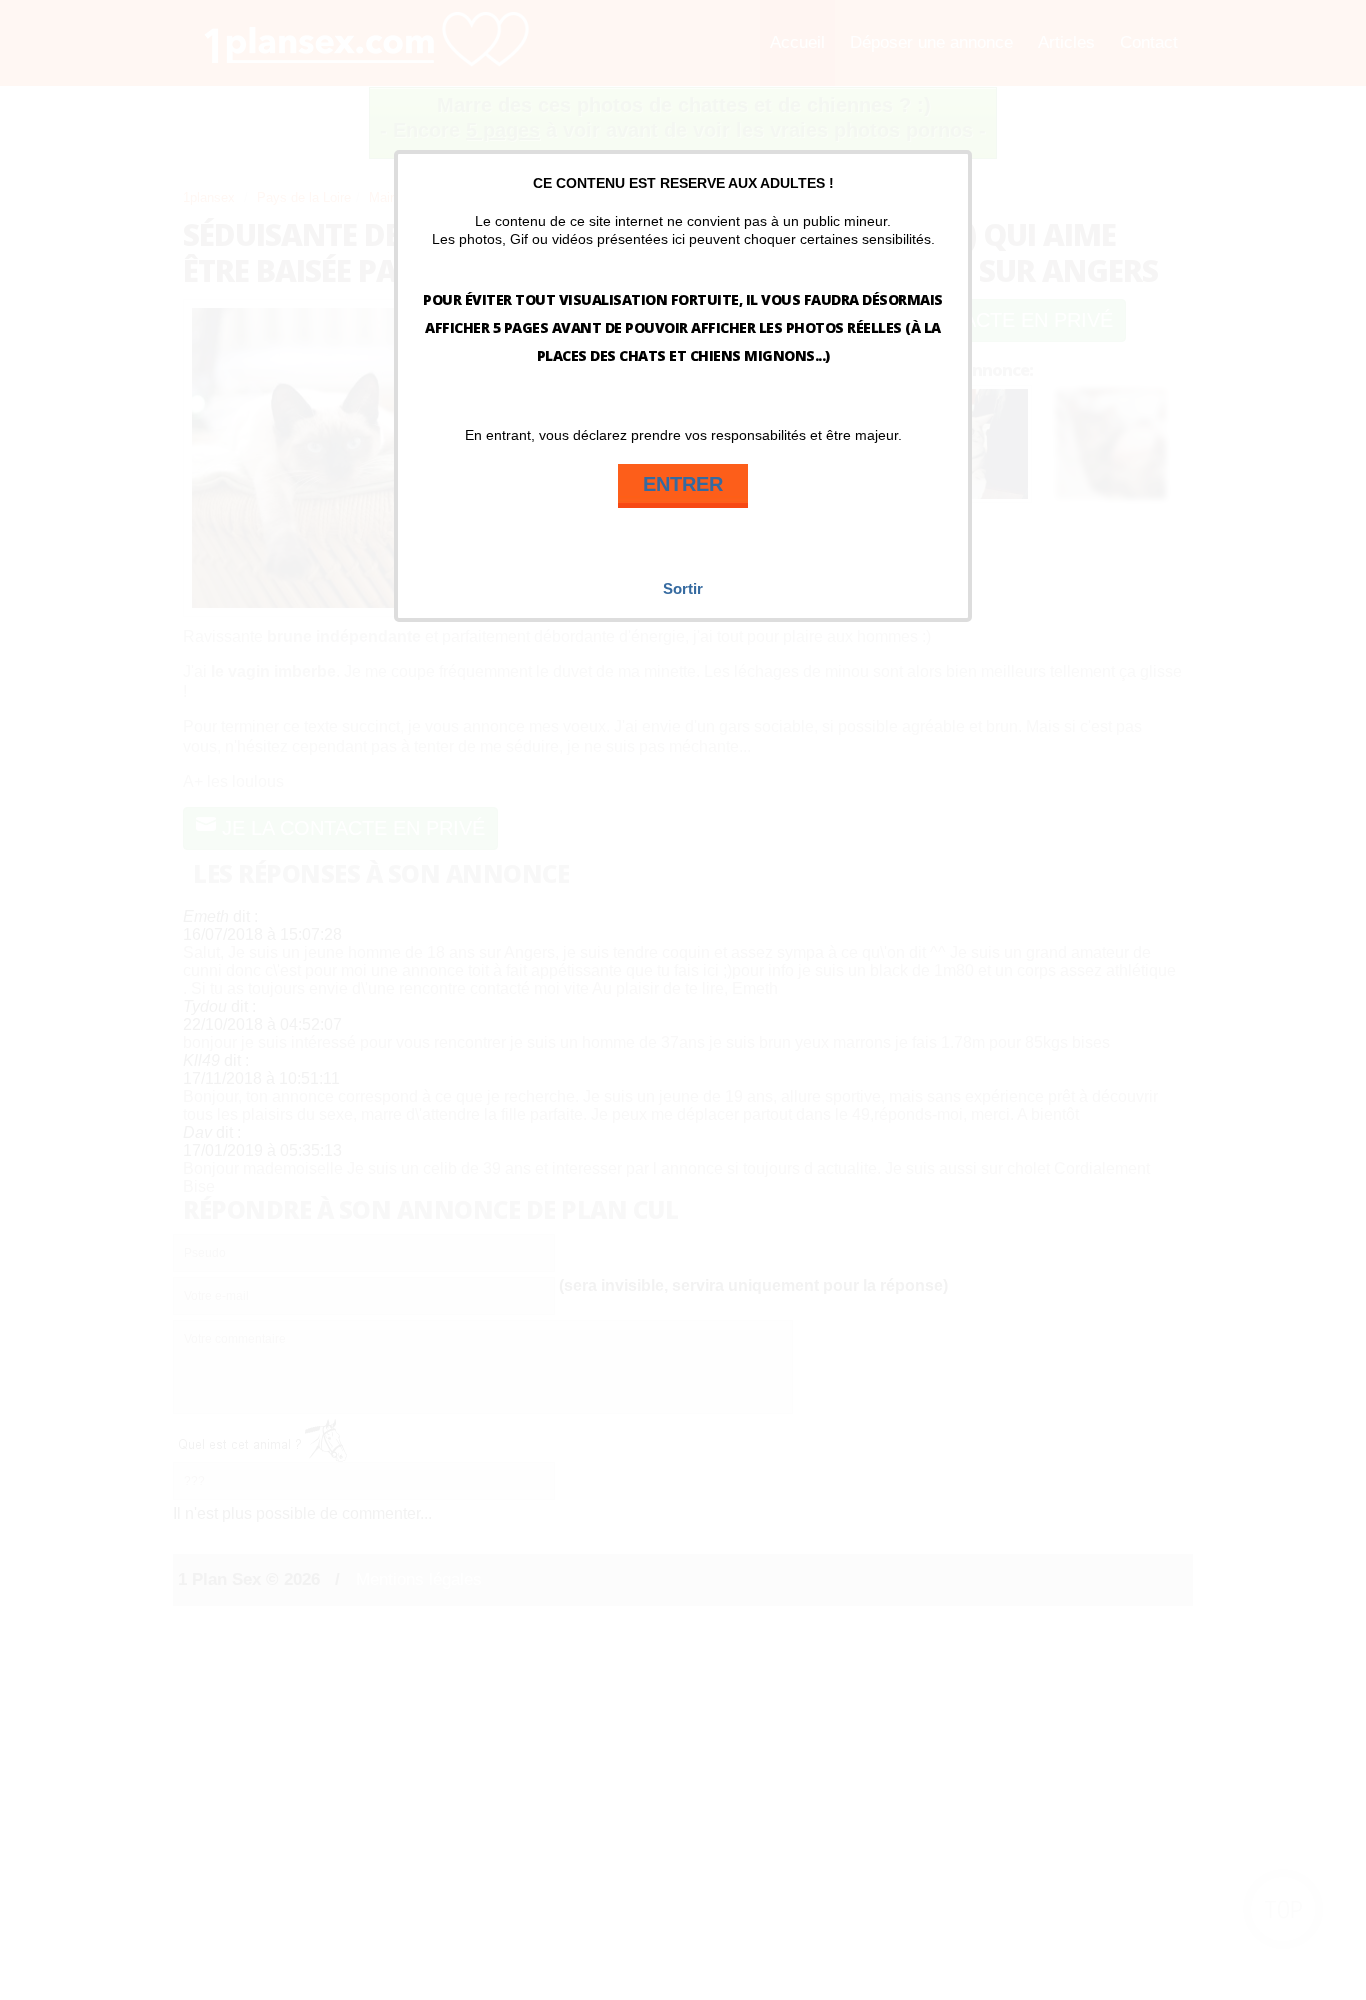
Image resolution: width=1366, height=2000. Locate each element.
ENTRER (683, 484)
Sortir (683, 588)
